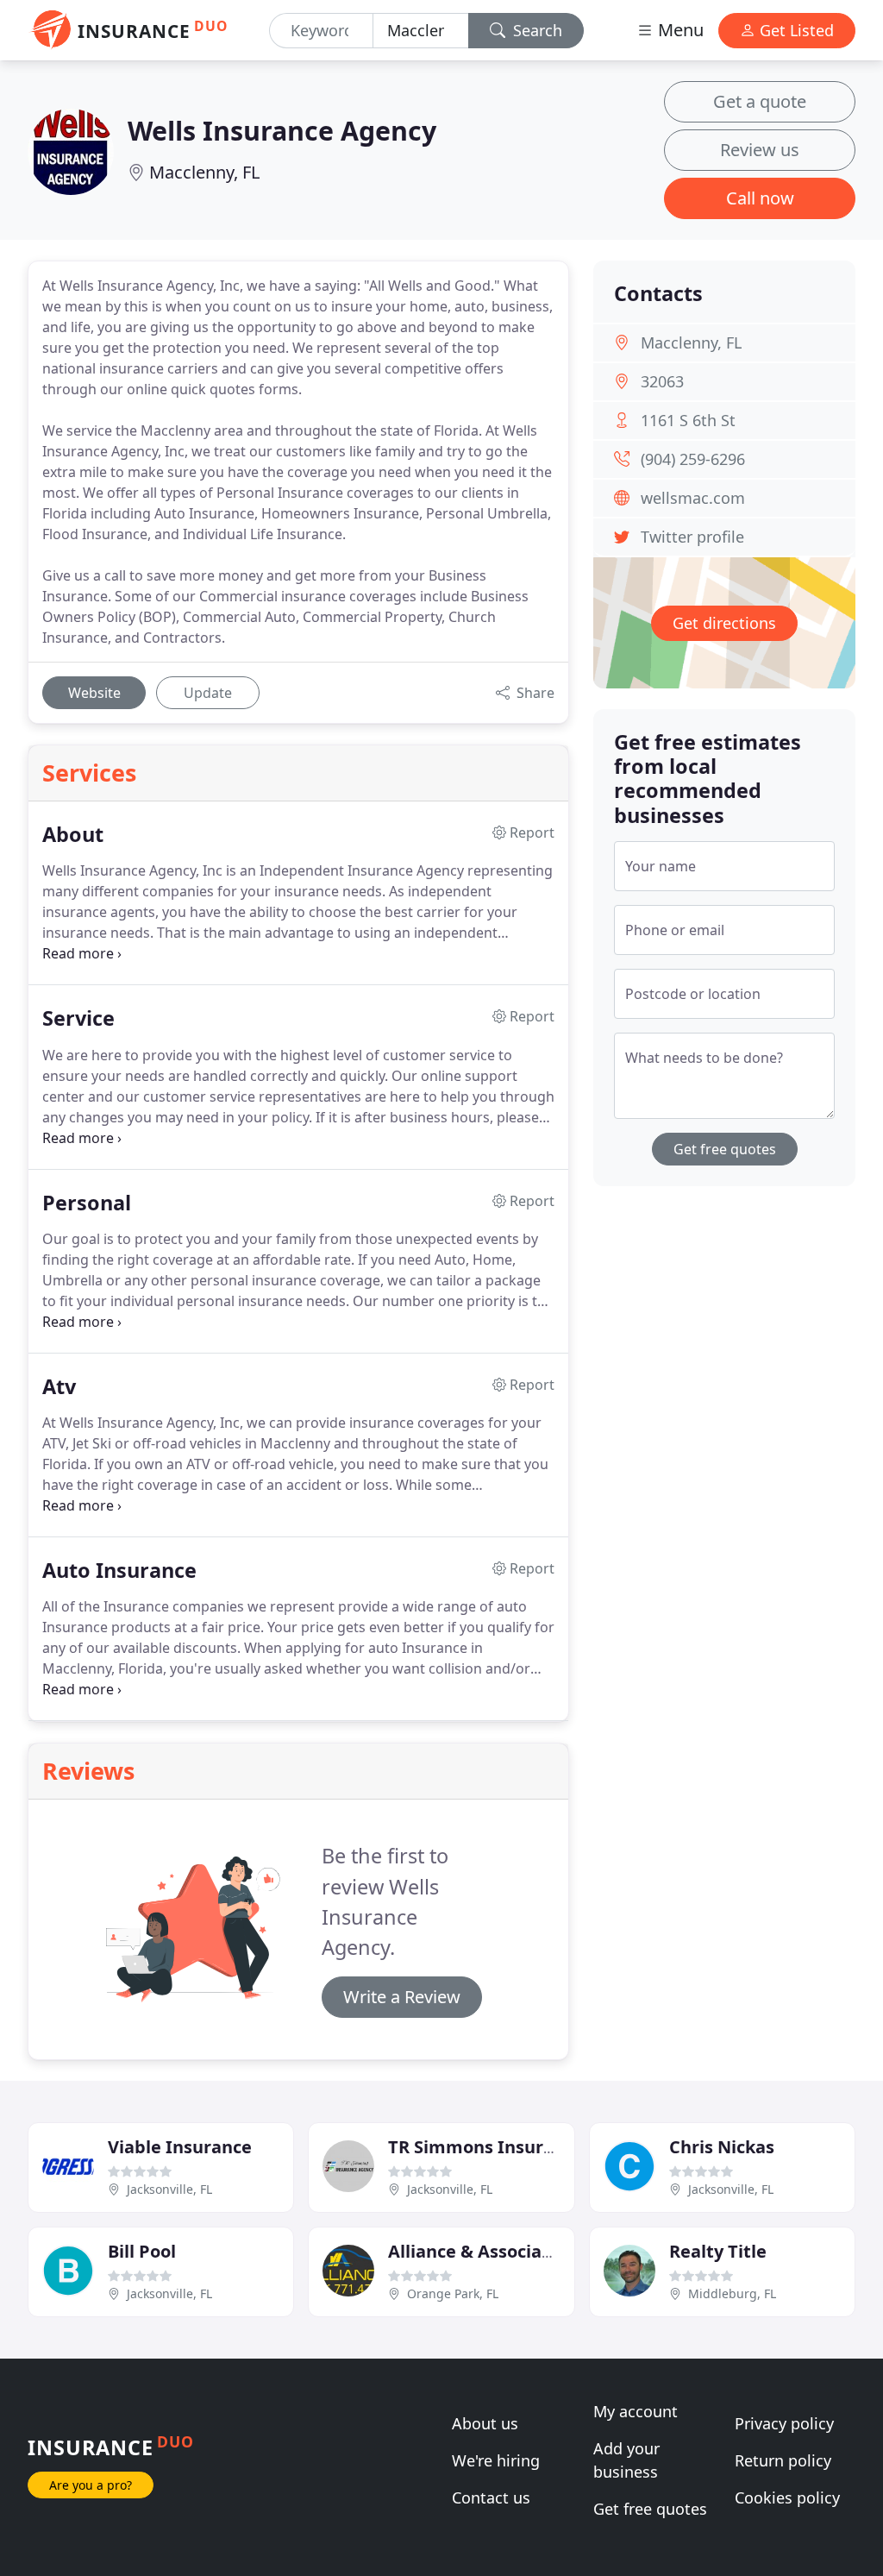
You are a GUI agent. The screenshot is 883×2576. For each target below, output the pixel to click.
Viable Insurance (180, 2147)
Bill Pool (142, 2251)
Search (535, 30)
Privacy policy (784, 2423)
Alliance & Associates (478, 2251)
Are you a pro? (91, 2485)
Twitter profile (692, 537)
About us (485, 2423)
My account (636, 2411)
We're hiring (496, 2460)
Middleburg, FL (732, 2293)
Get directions (724, 623)
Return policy (783, 2460)
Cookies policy (787, 2497)
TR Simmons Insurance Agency (520, 2147)
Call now (760, 198)
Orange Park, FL (453, 2293)
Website (94, 693)
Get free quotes (725, 1149)
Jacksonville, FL (169, 2189)
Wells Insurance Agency (282, 130)
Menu (679, 30)
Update (208, 693)
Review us (760, 150)
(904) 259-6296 (693, 459)
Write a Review (402, 1997)
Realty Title (718, 2251)
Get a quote (760, 101)
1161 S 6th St (688, 420)
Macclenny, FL (204, 172)
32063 (662, 381)
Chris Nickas (722, 2147)
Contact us (491, 2497)
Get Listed (795, 30)
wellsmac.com (693, 498)
